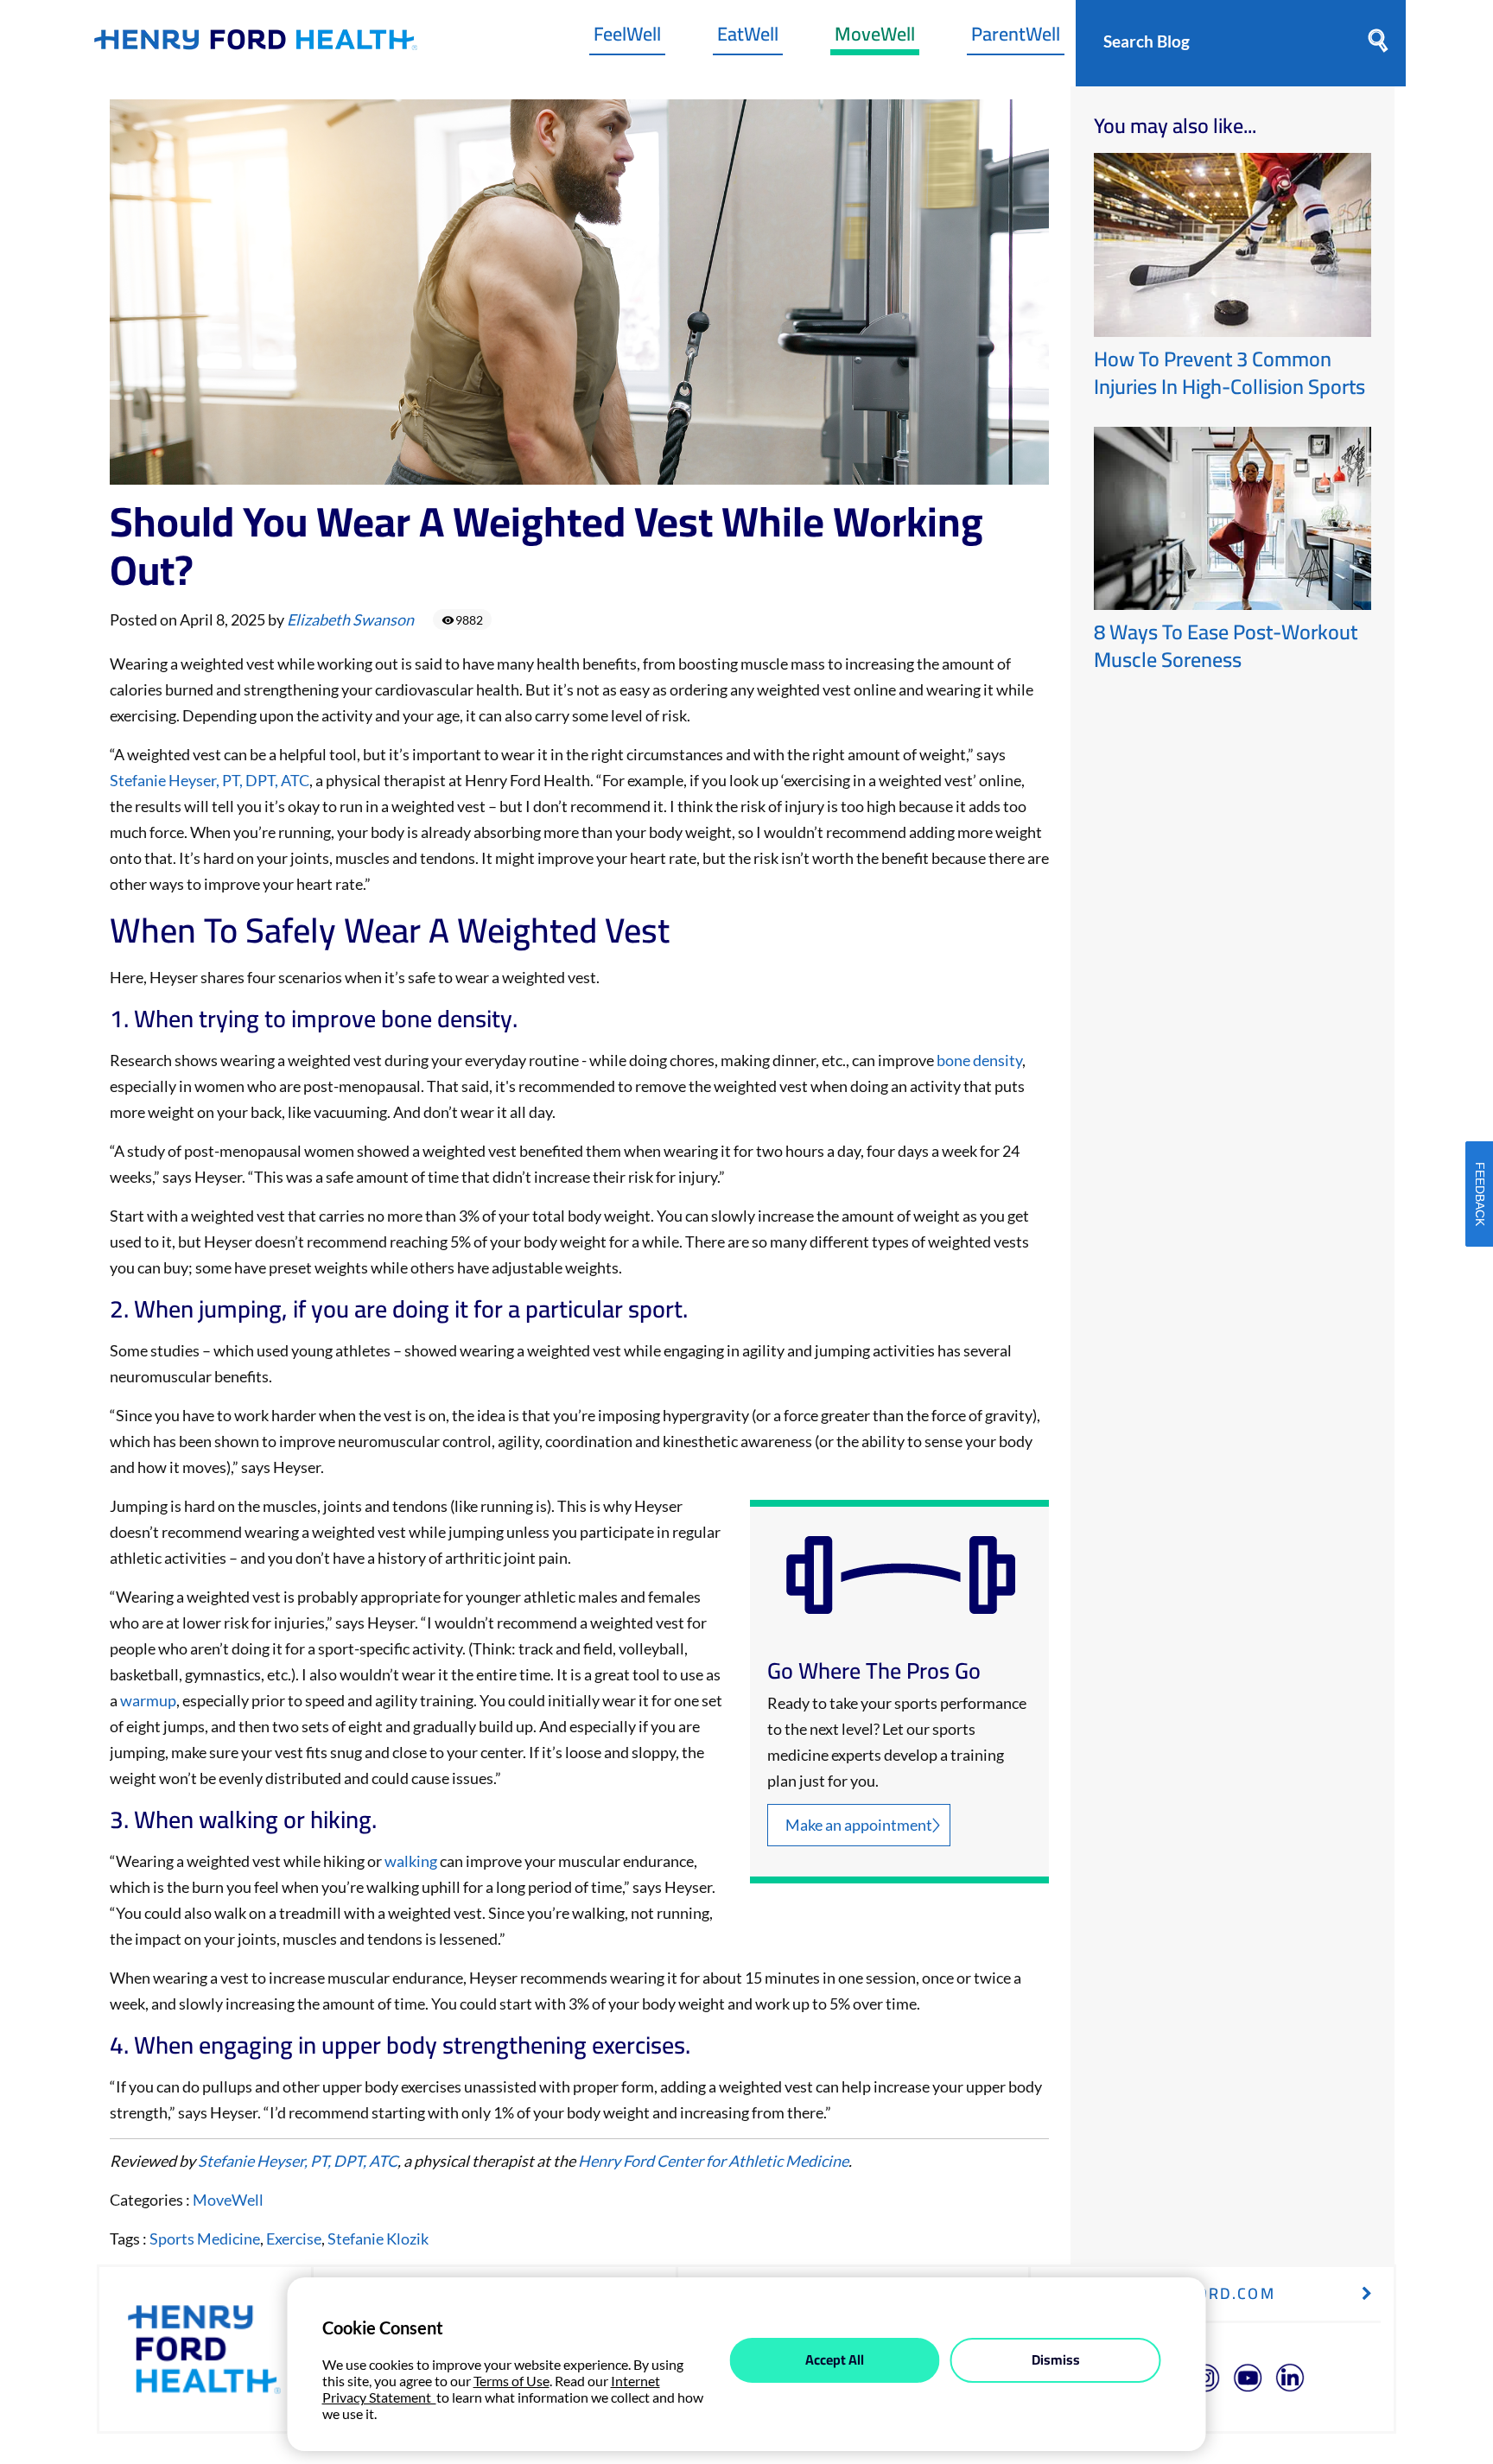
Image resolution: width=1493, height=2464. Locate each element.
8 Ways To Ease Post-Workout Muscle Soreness (1226, 646)
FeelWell (627, 38)
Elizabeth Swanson (350, 619)
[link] (256, 44)
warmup (148, 1700)
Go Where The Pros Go (874, 1671)
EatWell (748, 38)
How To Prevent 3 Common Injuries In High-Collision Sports (1229, 373)
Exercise (294, 2239)
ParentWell (1016, 38)
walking (412, 1861)
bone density (979, 1060)
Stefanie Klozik (378, 2239)
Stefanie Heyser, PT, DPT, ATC (210, 780)
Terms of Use (511, 2381)
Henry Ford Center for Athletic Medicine (713, 2161)
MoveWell (875, 38)
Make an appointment (859, 1825)
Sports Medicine (205, 2239)
